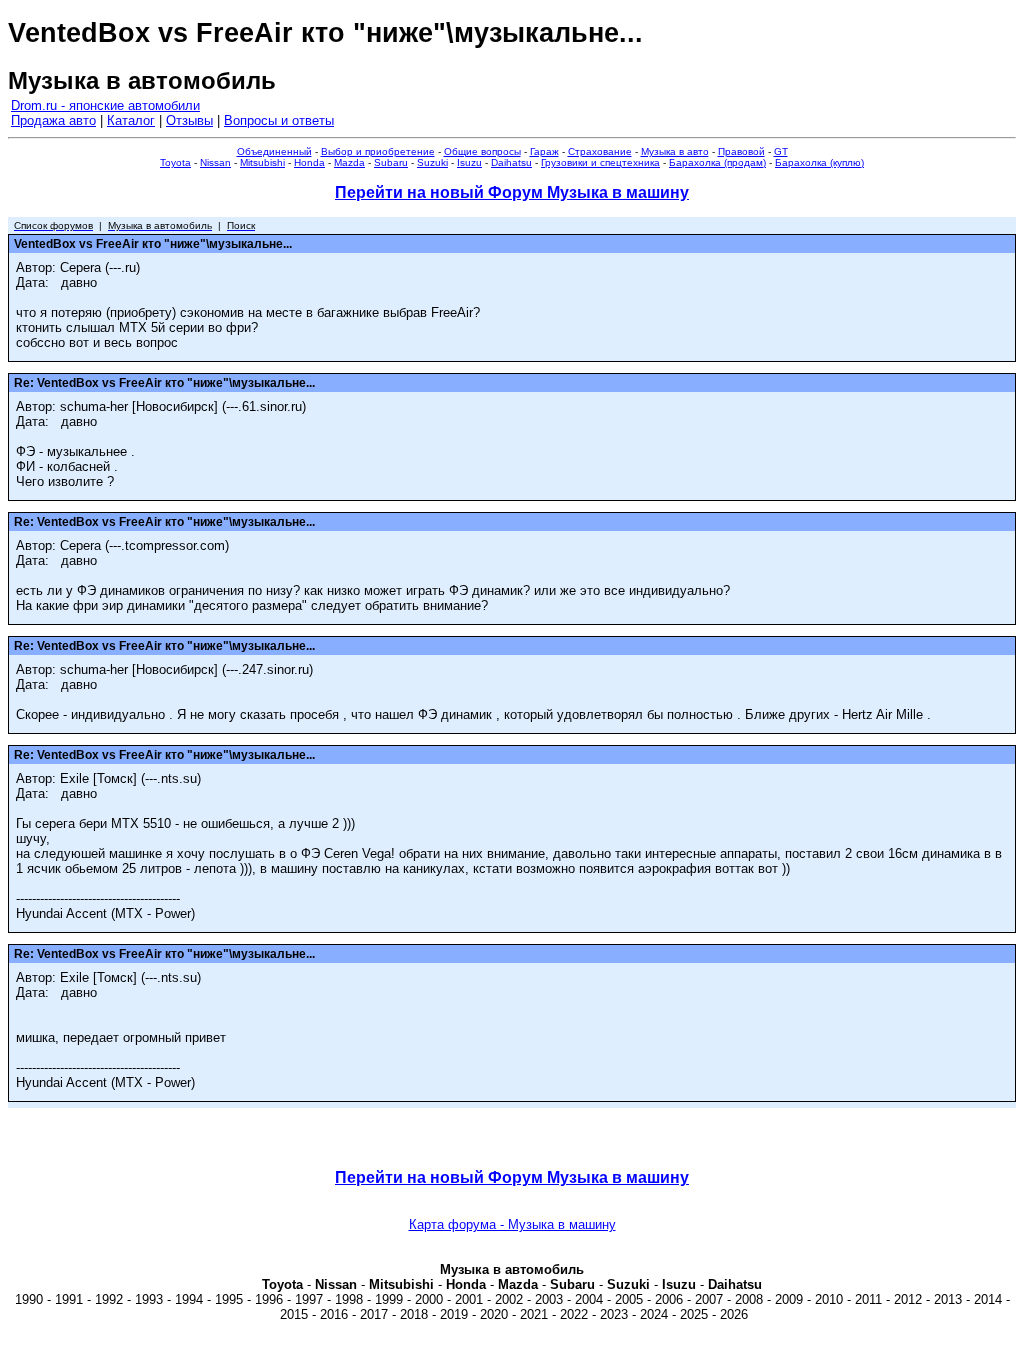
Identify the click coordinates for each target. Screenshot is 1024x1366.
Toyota (175, 162)
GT (781, 151)
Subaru (391, 162)
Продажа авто (53, 120)
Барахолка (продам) (717, 162)
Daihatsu (511, 162)
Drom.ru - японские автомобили (105, 105)
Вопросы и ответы (279, 120)
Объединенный (274, 151)
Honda (309, 162)
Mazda (349, 162)
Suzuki (432, 162)
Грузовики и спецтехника (600, 162)
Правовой (741, 151)
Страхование (600, 151)
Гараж (544, 151)
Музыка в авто (675, 151)
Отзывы (189, 120)
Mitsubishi (262, 162)
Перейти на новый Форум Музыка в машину (512, 192)
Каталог (131, 120)
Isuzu (469, 162)
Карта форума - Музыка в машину (512, 1224)
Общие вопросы (482, 151)
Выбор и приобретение (378, 151)
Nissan (215, 162)
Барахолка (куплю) (819, 162)
